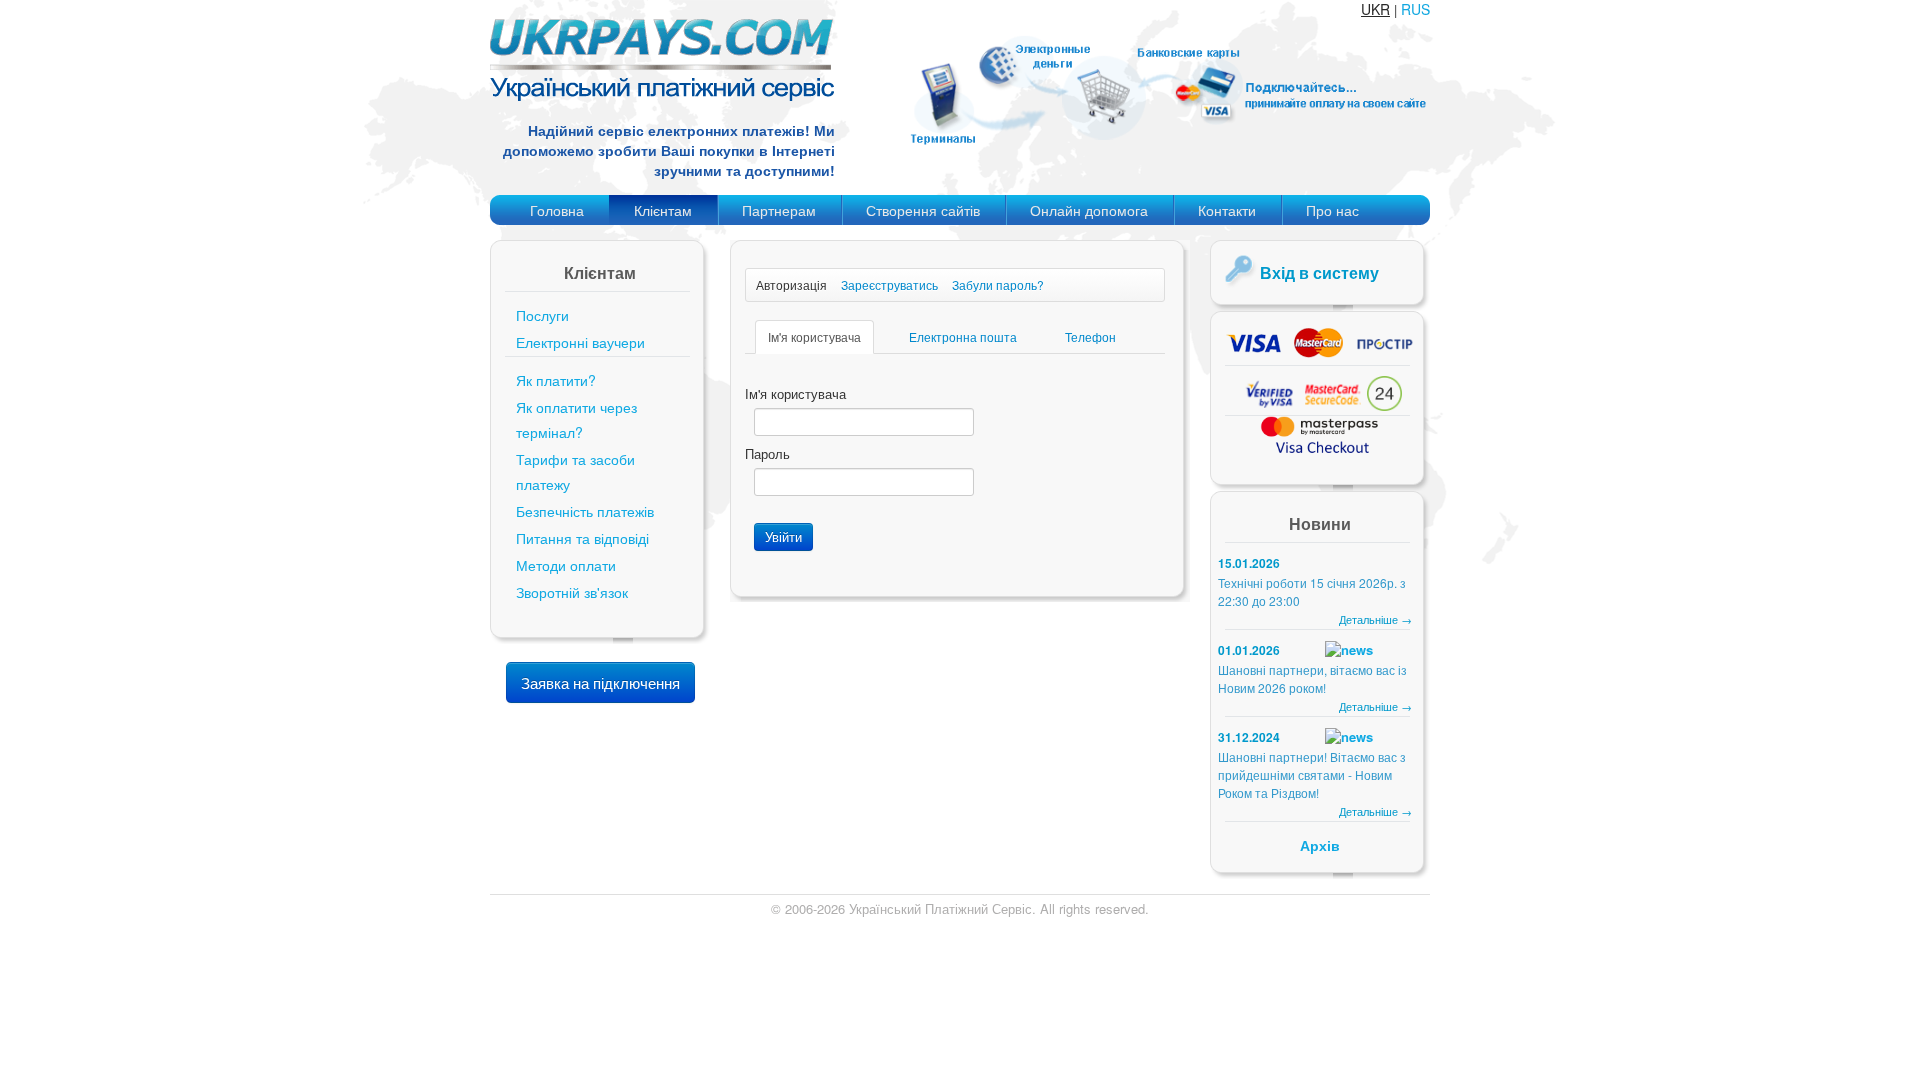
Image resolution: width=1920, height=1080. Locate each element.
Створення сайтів (923, 210)
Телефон (1090, 336)
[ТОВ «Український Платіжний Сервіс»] (662, 95)
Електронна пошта (963, 336)
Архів (1320, 845)
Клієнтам (663, 210)
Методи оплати (566, 565)
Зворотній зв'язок (572, 592)
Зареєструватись (889, 284)
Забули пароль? (998, 284)
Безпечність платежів (585, 511)
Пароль (767, 454)
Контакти (1227, 210)
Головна (557, 210)
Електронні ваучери (580, 342)
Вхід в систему (1319, 272)
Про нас (1332, 210)
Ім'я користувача (814, 336)
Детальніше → (1375, 619)
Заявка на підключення (600, 682)
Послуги (542, 315)
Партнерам (779, 210)
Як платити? (556, 380)
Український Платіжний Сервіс (940, 908)
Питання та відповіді (582, 538)
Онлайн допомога (1089, 210)
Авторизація (791, 284)
